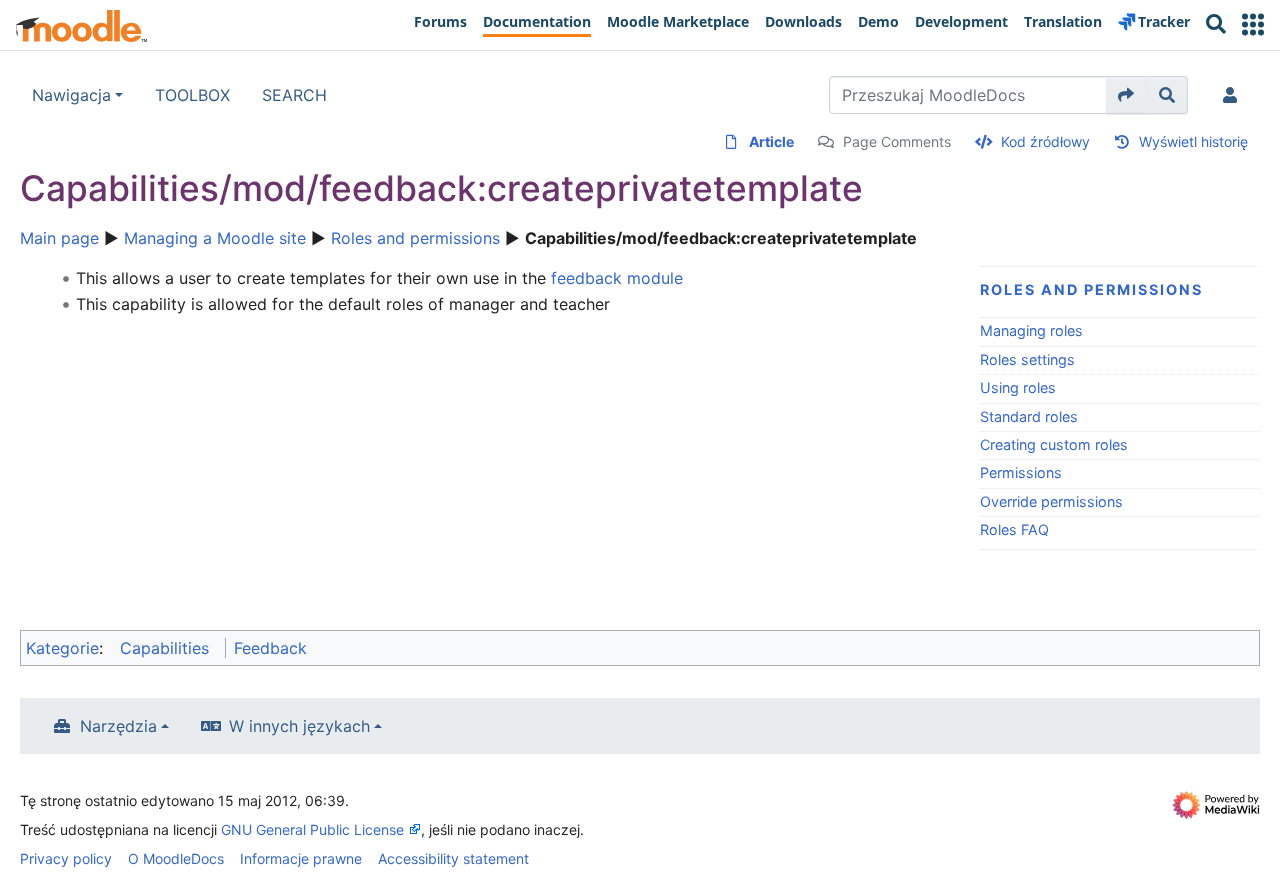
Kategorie (62, 648)
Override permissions (1051, 501)
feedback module (617, 278)
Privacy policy (66, 858)
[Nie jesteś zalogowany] (1234, 95)
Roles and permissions (415, 238)
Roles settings (1027, 359)
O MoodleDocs (176, 858)
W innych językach (299, 726)
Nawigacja (71, 95)
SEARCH (294, 95)
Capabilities (164, 648)
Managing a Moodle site (215, 238)
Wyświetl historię (1193, 141)
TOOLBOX (192, 95)
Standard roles (1029, 416)
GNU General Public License (312, 829)
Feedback (270, 648)
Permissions (1021, 472)
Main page (59, 238)
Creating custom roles (1054, 444)
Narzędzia (118, 726)
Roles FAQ (1014, 529)
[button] (1253, 24)
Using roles (1018, 387)
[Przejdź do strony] (1126, 95)
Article (771, 141)
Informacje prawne (301, 858)
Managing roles (1031, 330)
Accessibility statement (453, 858)
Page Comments (897, 141)
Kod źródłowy (1045, 141)
